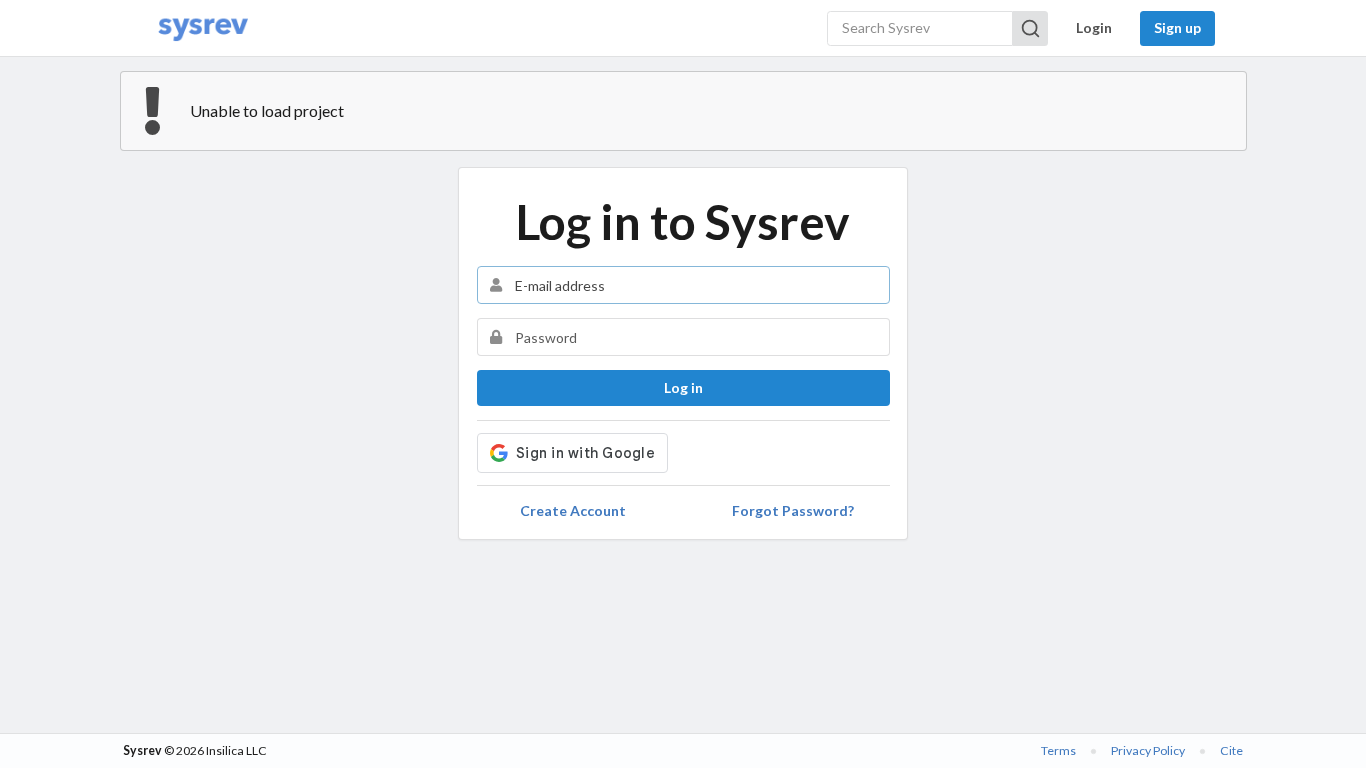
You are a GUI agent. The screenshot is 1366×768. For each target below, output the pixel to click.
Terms (1058, 750)
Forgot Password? (793, 510)
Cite (1231, 750)
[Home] (203, 28)
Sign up (1177, 27)
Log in (683, 387)
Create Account (573, 510)
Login (1094, 27)
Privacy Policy (1148, 750)
